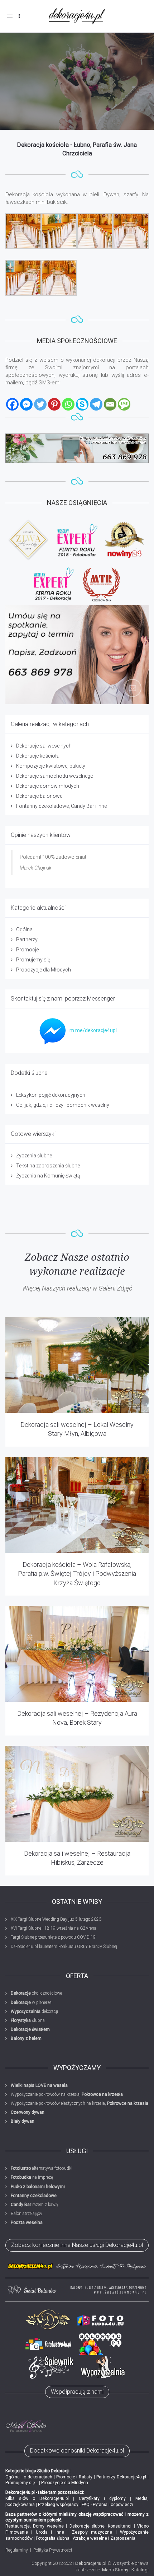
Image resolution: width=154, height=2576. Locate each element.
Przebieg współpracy (58, 2505)
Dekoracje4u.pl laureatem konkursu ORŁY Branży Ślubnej (64, 1947)
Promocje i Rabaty (74, 2477)
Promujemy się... (22, 2483)
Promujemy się (33, 960)
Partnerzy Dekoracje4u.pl (121, 2477)
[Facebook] (12, 404)
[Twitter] (40, 404)
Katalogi (140, 2570)
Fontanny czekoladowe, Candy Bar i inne (61, 806)
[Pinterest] (54, 404)
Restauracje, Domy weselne (35, 2526)
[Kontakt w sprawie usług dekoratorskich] (77, 655)
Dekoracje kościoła (38, 756)
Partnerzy (27, 940)
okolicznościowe (36, 1993)
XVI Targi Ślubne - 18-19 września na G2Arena (54, 1928)
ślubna (28, 2020)
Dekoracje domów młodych (48, 786)
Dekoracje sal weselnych (44, 746)
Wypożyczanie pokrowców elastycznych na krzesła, (80, 2103)
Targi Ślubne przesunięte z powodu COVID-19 (53, 1937)
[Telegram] (96, 404)
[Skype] (82, 404)
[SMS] (124, 404)
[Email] (110, 404)
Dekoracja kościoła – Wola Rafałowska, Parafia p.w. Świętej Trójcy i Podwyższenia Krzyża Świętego (77, 1573)
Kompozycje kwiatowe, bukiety (51, 766)
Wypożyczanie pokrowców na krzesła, (67, 2094)
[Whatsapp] (68, 404)
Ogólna (24, 929)
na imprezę (32, 2177)
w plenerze (31, 2003)
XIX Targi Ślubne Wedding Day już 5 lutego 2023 (56, 1919)
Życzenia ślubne (34, 1156)
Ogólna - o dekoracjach (29, 2477)
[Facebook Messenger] (26, 404)
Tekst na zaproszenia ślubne (48, 1166)
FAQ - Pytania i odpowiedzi (107, 2505)
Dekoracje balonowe (39, 796)
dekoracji (34, 2011)
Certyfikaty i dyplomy (102, 2498)
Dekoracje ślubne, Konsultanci (101, 2526)
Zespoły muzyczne (92, 2532)
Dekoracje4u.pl (91, 2563)
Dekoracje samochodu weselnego (55, 776)
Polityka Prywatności (53, 2550)
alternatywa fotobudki (42, 2168)
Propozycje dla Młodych (44, 970)
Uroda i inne (50, 2532)
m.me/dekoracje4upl (93, 1030)
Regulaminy (17, 2550)
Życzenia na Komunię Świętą (48, 1176)
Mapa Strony (115, 2570)
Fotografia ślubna (53, 2538)
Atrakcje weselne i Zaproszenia (104, 2538)
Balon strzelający (27, 2214)
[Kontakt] (77, 448)
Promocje (27, 950)
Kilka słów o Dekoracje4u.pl (37, 2498)
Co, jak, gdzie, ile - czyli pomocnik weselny (63, 1105)
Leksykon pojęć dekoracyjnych (51, 1095)
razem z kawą (34, 2205)
